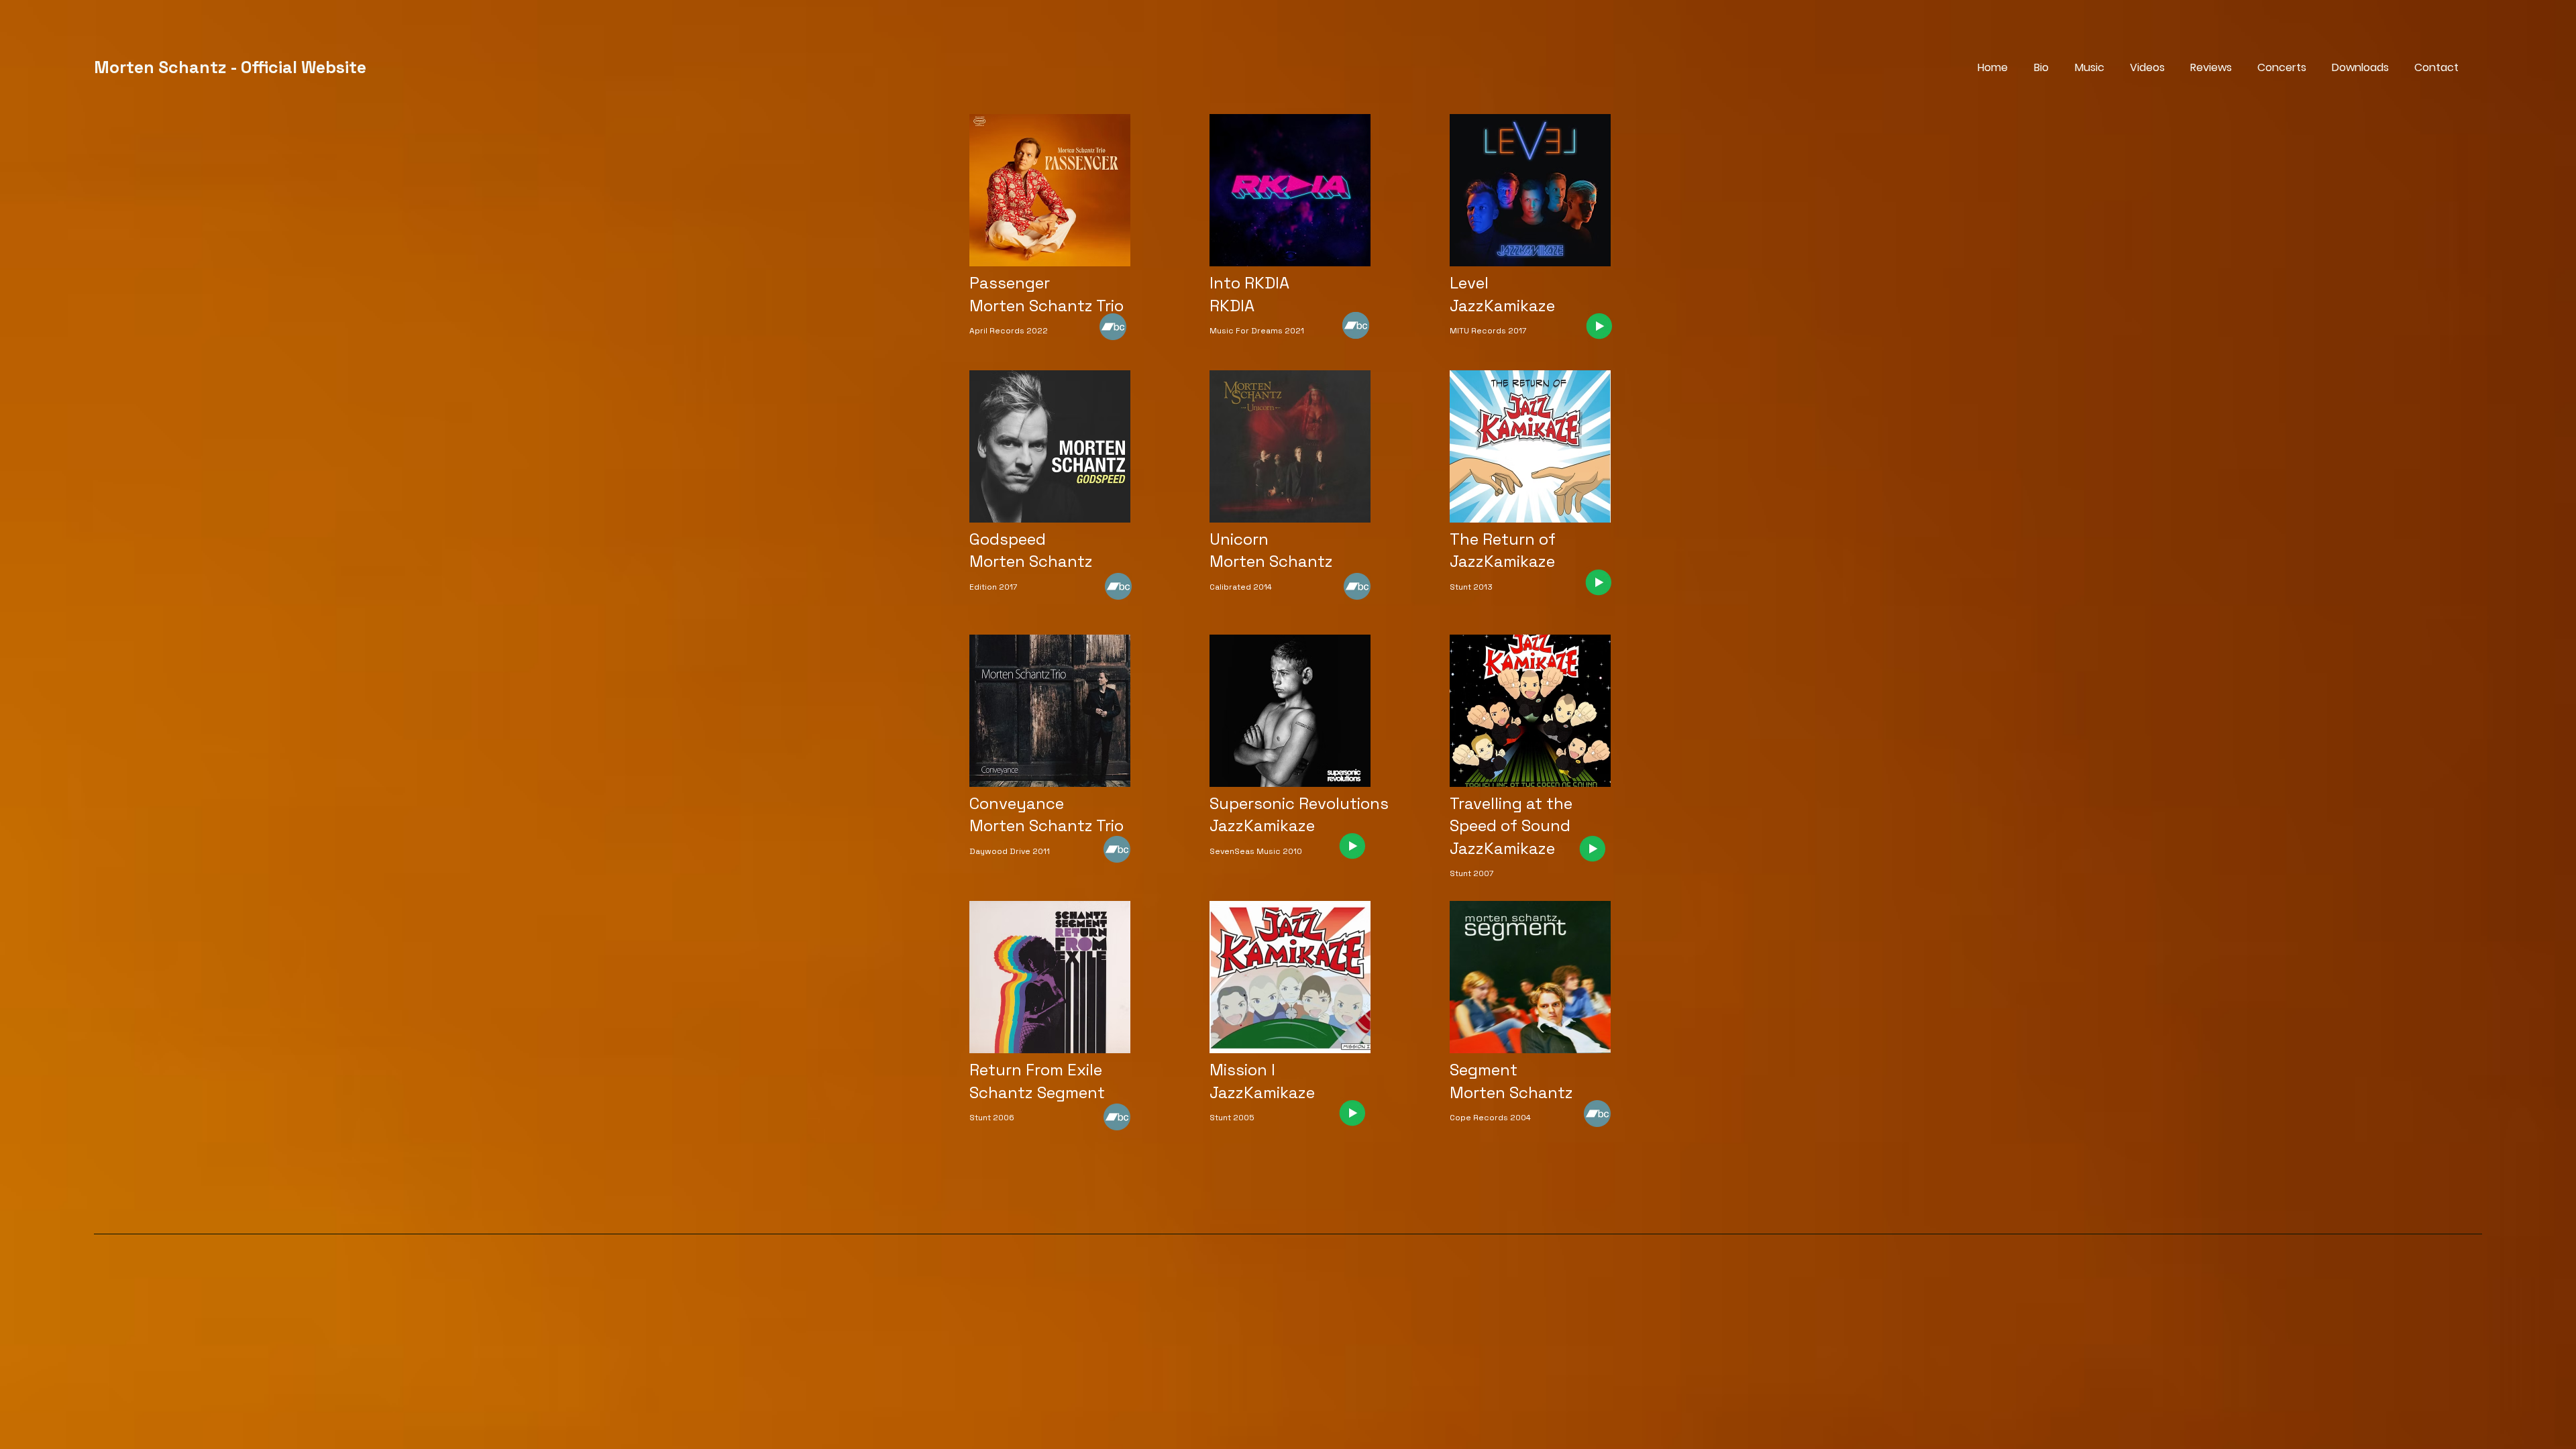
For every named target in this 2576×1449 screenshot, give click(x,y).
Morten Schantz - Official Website (230, 67)
